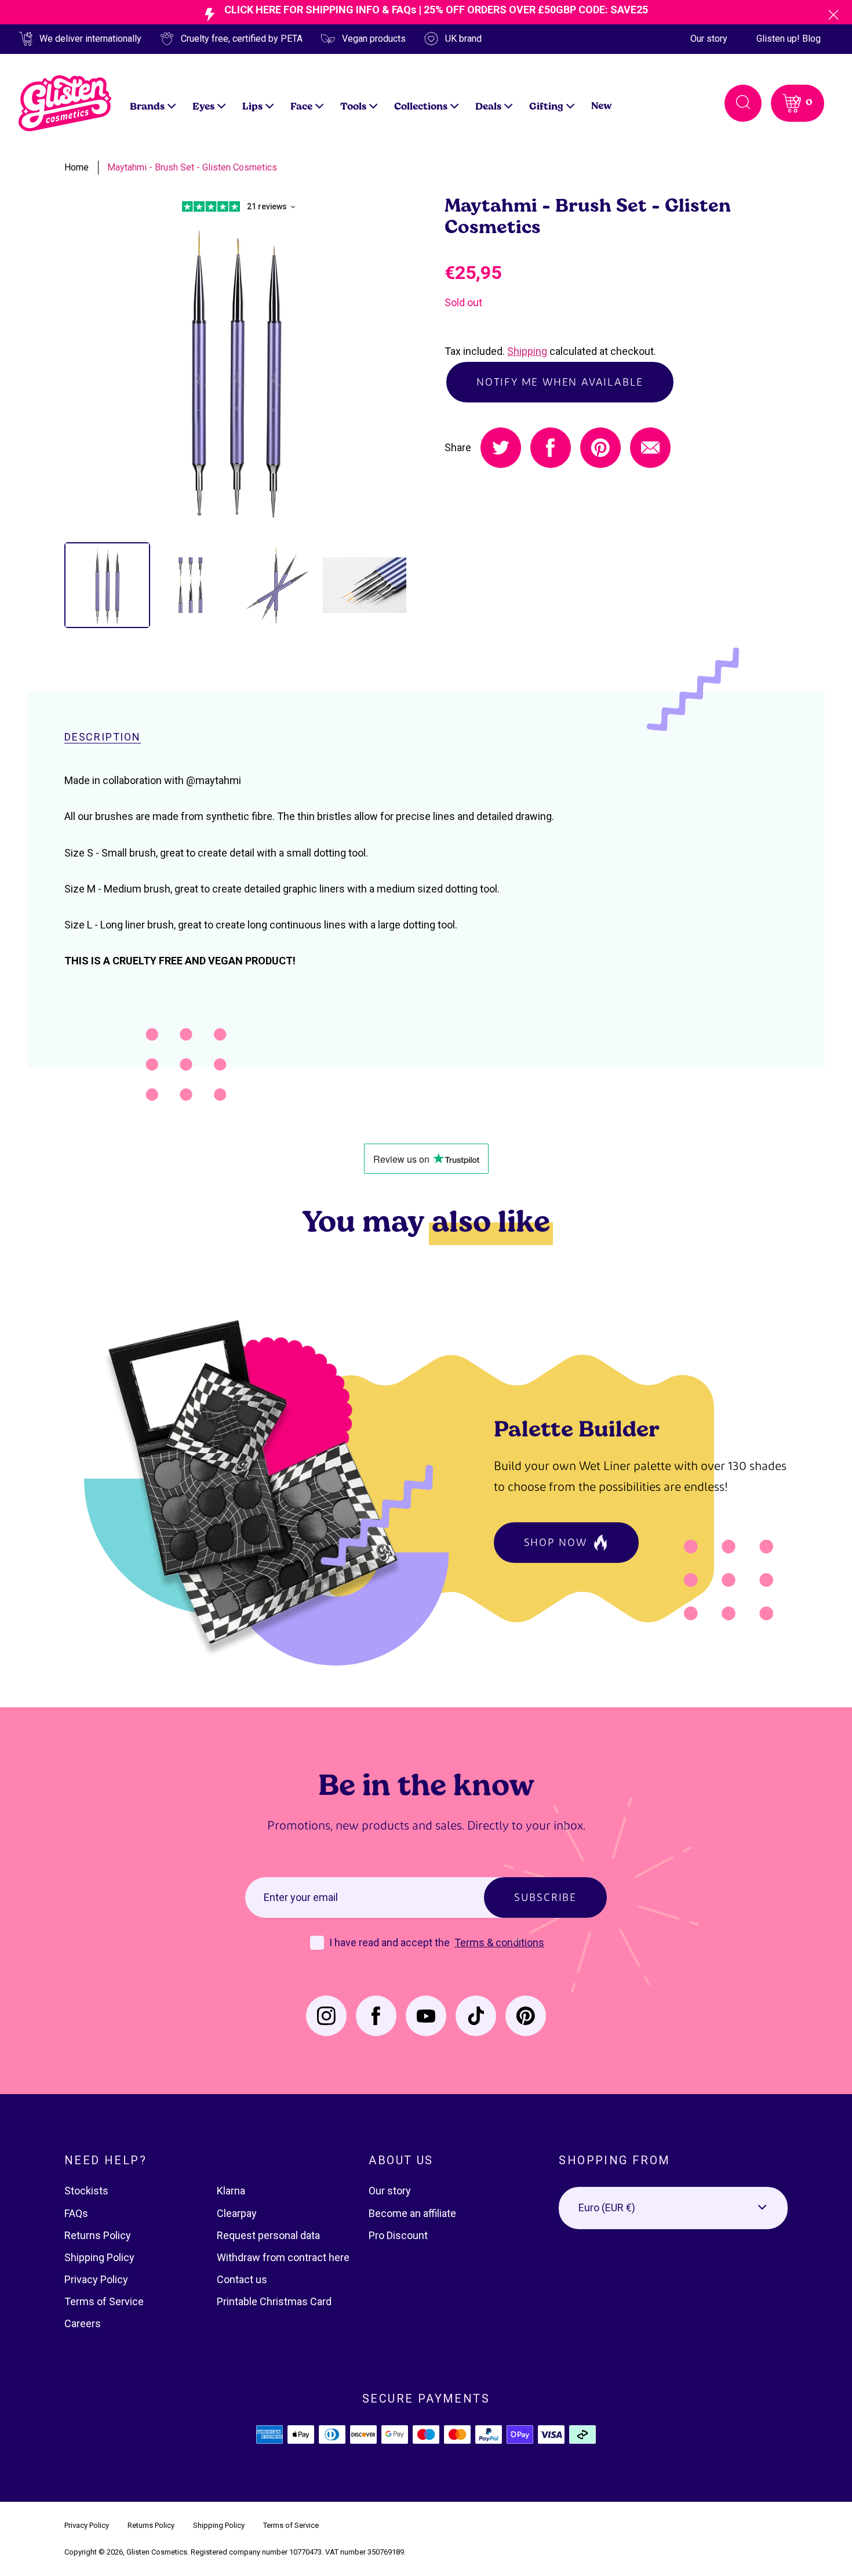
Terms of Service (104, 2301)
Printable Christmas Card (274, 2301)
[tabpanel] (236, 372)
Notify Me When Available (560, 382)
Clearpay (237, 2213)
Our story (709, 39)
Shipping (527, 351)
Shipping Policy (99, 2257)
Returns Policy (98, 2235)
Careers (83, 2323)
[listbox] (673, 2208)
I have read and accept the (391, 1942)
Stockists (86, 2191)
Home (77, 167)
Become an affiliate (412, 2213)
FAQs (76, 2213)
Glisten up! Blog (789, 39)
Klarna (231, 2191)
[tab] (107, 585)
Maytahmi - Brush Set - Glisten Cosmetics (192, 167)
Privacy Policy (96, 2279)
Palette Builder (577, 1428)
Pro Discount (398, 2235)
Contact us (242, 2279)
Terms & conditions (499, 1942)
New (602, 105)
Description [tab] (103, 737)
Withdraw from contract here (283, 2257)
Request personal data (268, 2235)
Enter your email (301, 1897)
